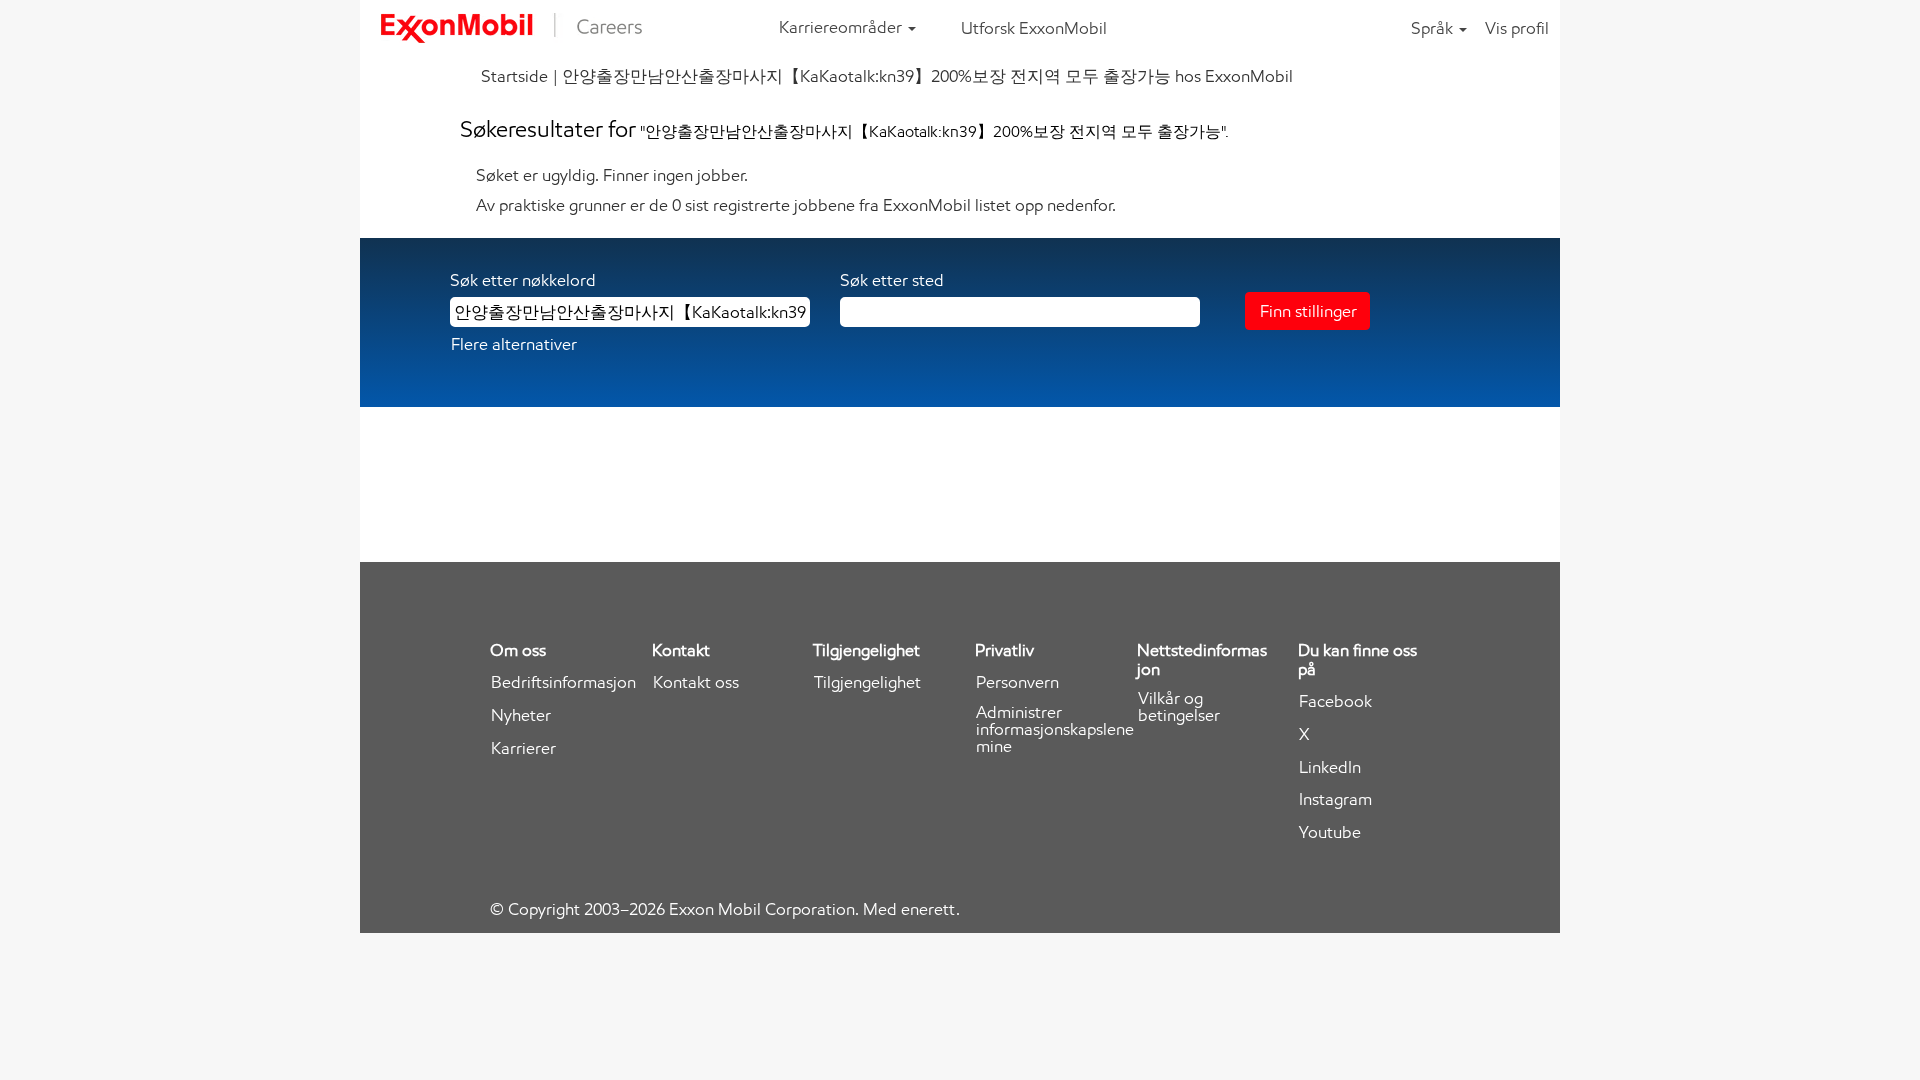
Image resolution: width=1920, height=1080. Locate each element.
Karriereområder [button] (842, 27)
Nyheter (521, 715)
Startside (514, 76)
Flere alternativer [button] (514, 344)
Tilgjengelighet (867, 682)
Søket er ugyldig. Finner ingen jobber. (612, 175)
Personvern (1017, 682)
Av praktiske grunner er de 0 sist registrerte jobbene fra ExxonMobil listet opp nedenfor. (796, 205)
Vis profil (1517, 28)
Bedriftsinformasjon (563, 682)
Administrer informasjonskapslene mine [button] (1055, 729)
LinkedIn (1330, 767)
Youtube (1330, 832)
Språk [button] (1434, 28)
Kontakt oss (696, 682)
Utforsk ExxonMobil (1034, 28)
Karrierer (523, 748)
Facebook (1335, 701)
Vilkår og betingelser (1179, 707)
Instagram (1335, 799)
